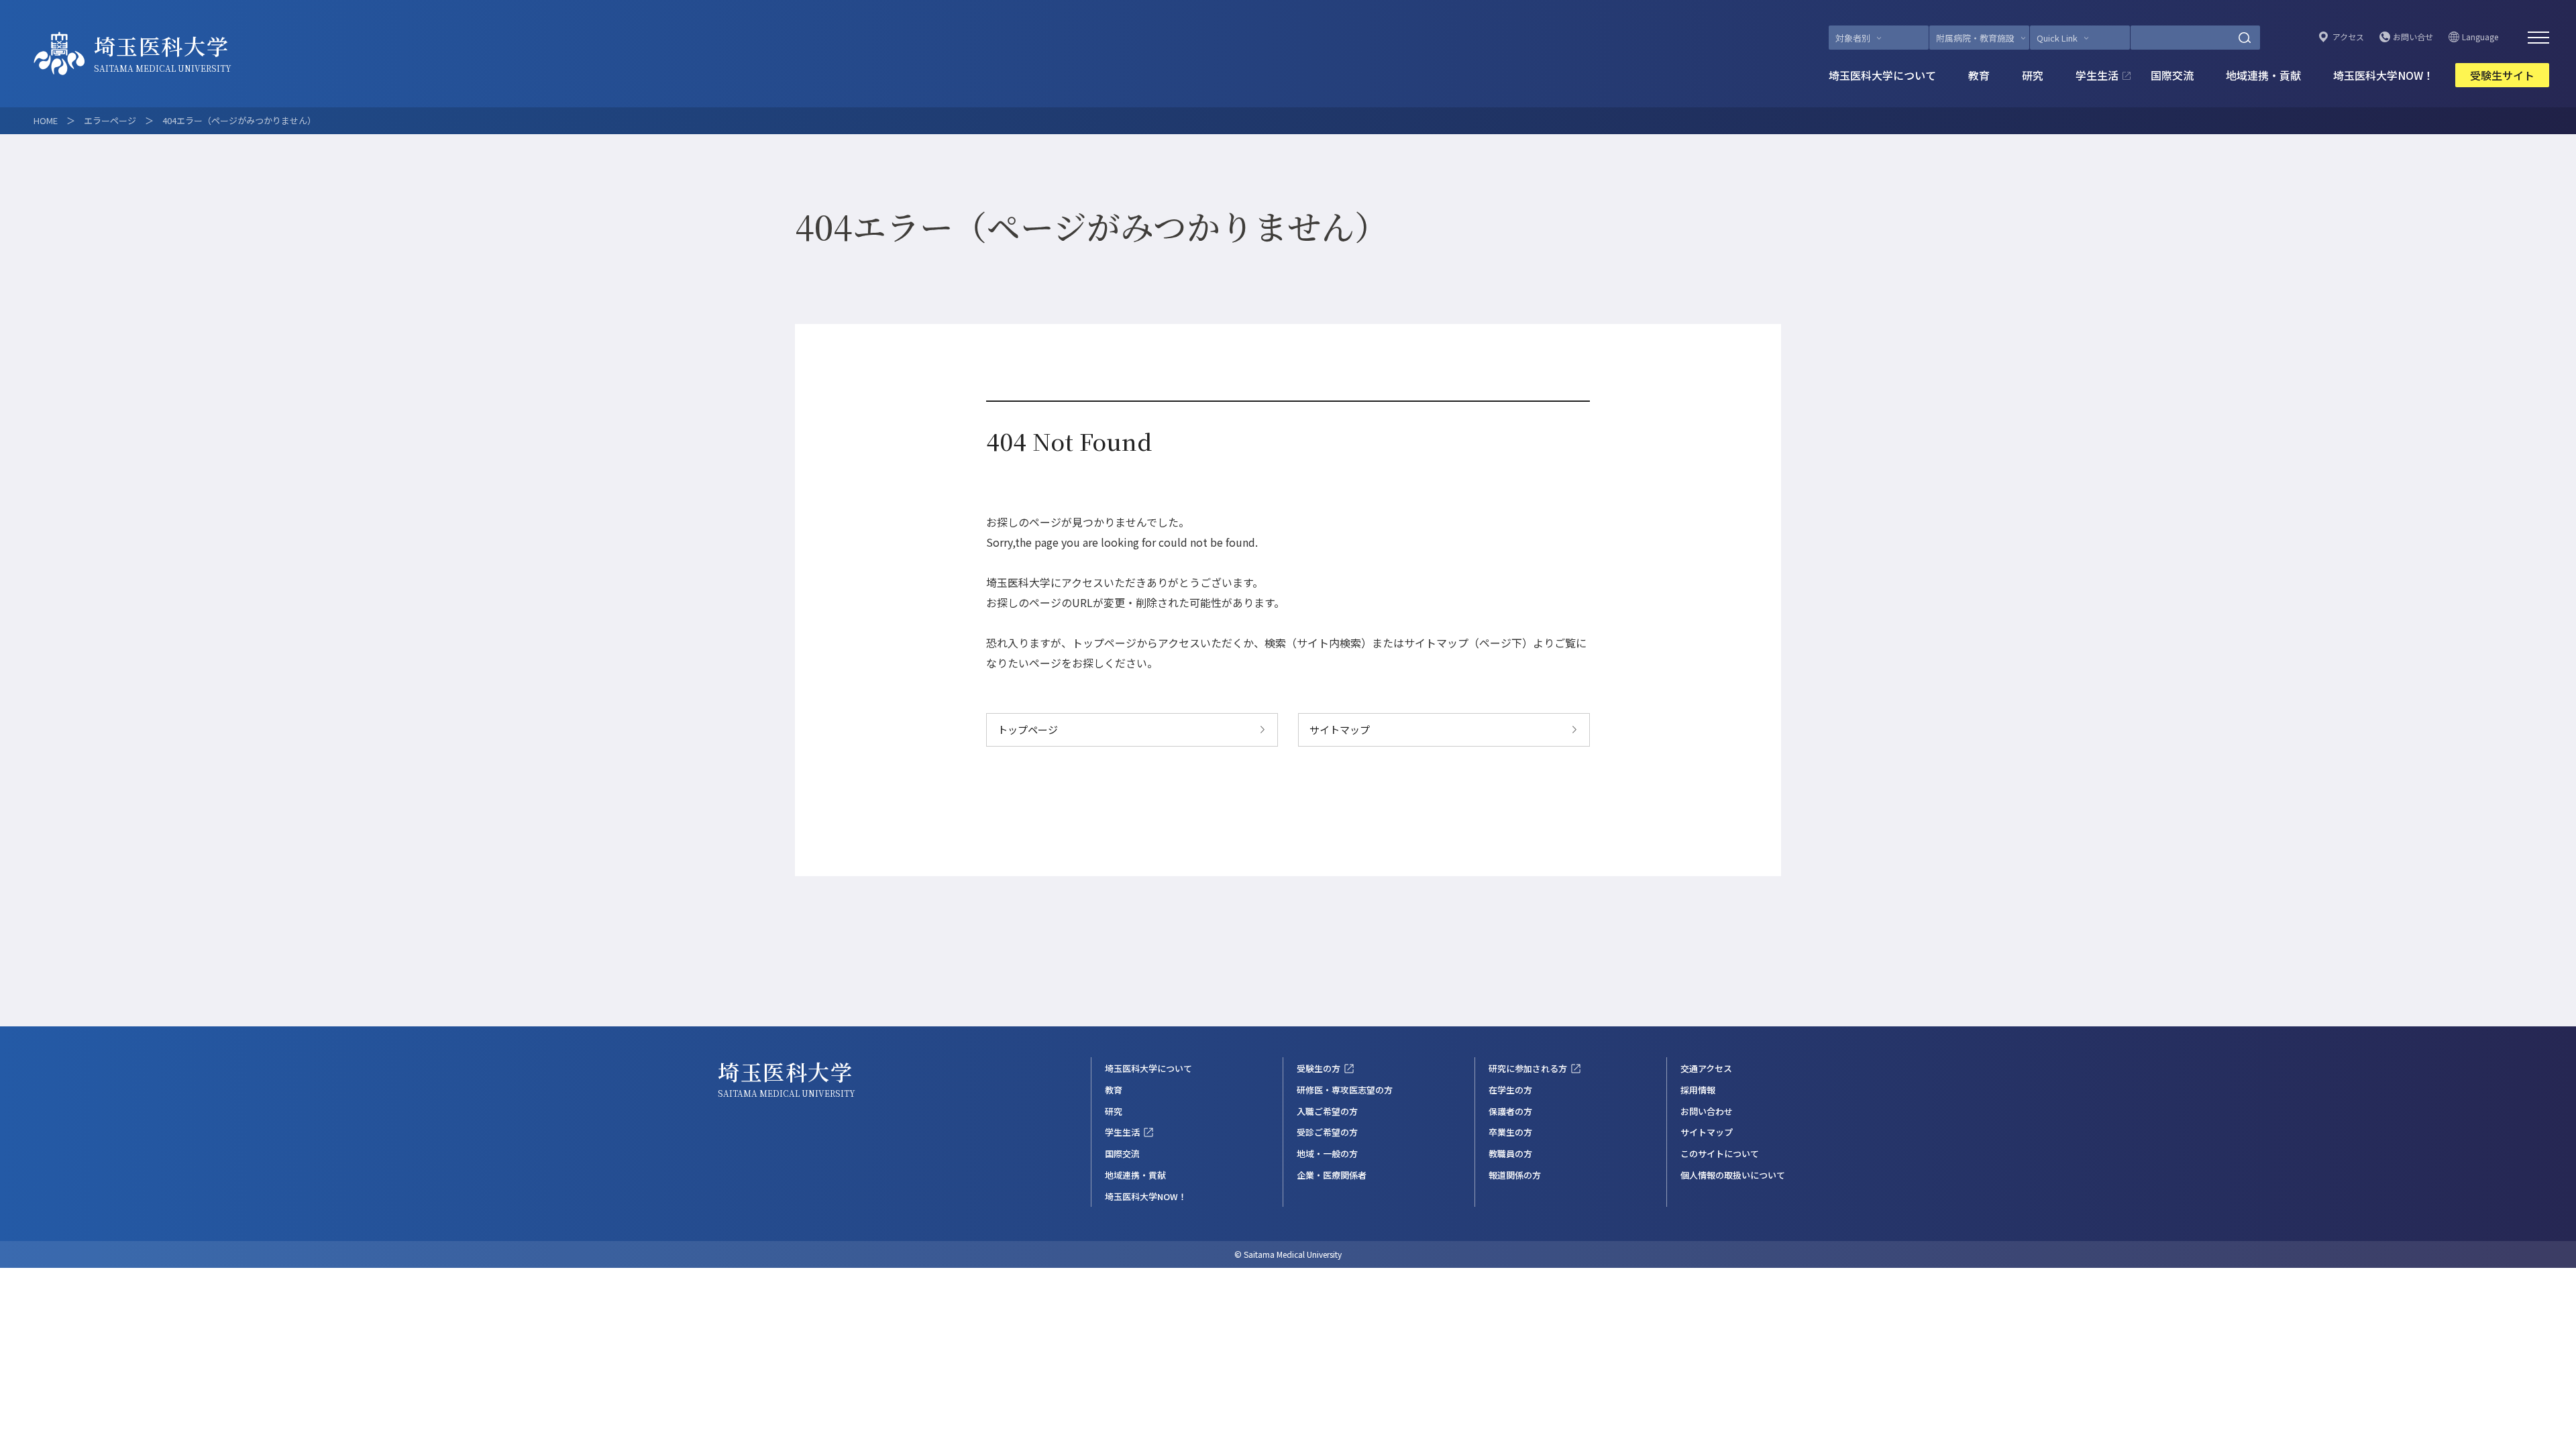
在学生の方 (1510, 1090)
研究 (2033, 75)
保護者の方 (1510, 1111)
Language (2480, 37)
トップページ (1028, 730)
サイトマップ (1340, 730)
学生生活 (2097, 75)
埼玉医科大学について (1882, 75)
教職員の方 (1510, 1153)
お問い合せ (2413, 37)
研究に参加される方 (1528, 1068)
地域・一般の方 (1327, 1153)
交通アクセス (1706, 1068)
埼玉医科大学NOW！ (2383, 75)
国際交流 (2172, 75)
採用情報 (1698, 1090)
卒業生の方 (1510, 1132)
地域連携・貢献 (2263, 75)
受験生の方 (1319, 1068)
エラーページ (110, 120)
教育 (1979, 75)
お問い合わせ (1707, 1111)
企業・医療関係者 (1332, 1175)
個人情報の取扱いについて (1733, 1175)
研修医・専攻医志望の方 (1345, 1090)
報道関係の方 (1515, 1175)
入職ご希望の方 (1327, 1111)
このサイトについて (1720, 1153)
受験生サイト (2502, 75)
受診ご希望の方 (1327, 1132)
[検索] (2245, 38)
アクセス (2348, 37)
